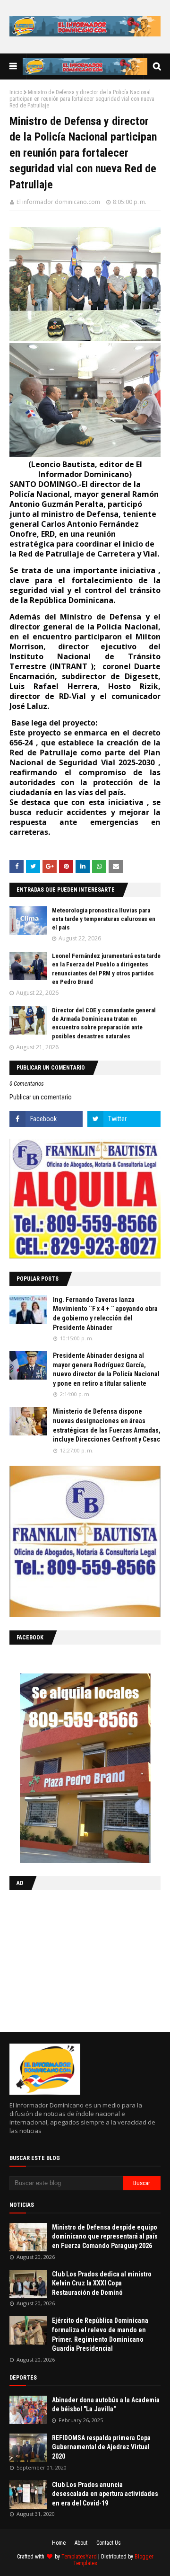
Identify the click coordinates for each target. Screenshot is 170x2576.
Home (59, 2543)
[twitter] (124, 1119)
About (81, 2543)
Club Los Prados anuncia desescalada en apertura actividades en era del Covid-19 (105, 2494)
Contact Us (109, 2543)
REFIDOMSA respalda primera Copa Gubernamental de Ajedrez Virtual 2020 (101, 2447)
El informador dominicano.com (58, 202)
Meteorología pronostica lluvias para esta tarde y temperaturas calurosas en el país (104, 919)
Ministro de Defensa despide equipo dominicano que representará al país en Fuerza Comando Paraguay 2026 (105, 2236)
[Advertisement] (68, 1959)
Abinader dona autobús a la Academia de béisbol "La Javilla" (106, 2405)
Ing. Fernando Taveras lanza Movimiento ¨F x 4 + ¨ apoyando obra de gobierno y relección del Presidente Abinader (105, 1314)
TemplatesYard (79, 2557)
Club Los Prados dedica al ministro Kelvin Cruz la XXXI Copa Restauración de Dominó (102, 2283)
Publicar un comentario (41, 1097)
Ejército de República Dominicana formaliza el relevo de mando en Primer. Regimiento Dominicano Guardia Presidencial (100, 2334)
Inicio (16, 92)
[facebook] (46, 1119)
